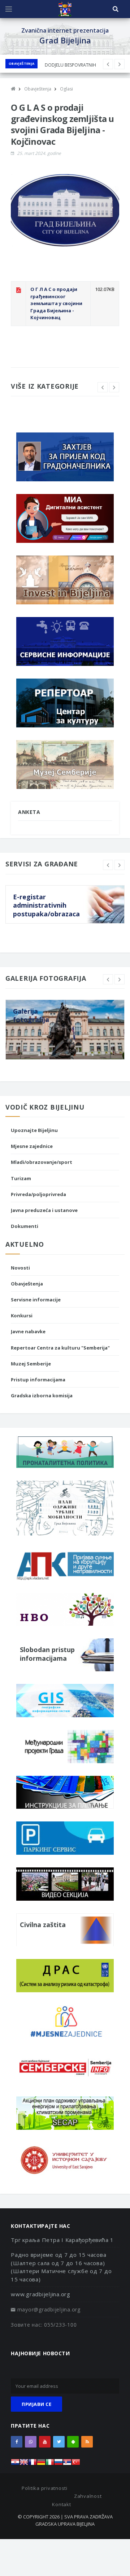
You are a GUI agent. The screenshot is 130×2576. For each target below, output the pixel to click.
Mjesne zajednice (32, 1146)
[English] (24, 2464)
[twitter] (59, 2442)
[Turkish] (76, 2464)
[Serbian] (67, 2464)
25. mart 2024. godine (39, 153)
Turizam (21, 1178)
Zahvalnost (88, 2496)
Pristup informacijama (38, 1380)
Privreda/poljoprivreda (38, 1194)
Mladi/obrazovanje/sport (42, 1162)
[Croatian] (15, 2464)
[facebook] (17, 2442)
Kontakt (61, 2504)
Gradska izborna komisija (42, 1395)
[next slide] (114, 387)
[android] (73, 2442)
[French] (32, 2464)
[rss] (87, 2442)
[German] (41, 2464)
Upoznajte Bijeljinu (34, 1130)
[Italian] (50, 2464)
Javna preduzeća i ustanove (44, 1210)
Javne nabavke (28, 1331)
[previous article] (120, 64)
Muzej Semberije (31, 1364)
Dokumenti (25, 1226)
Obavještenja (21, 64)
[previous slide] (103, 387)
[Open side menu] (9, 9)
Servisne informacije (36, 1300)
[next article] (108, 64)
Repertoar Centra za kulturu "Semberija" (60, 1348)
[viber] (31, 2442)
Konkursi (22, 1316)
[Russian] (58, 2464)
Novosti (20, 1268)
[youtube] (45, 2442)
